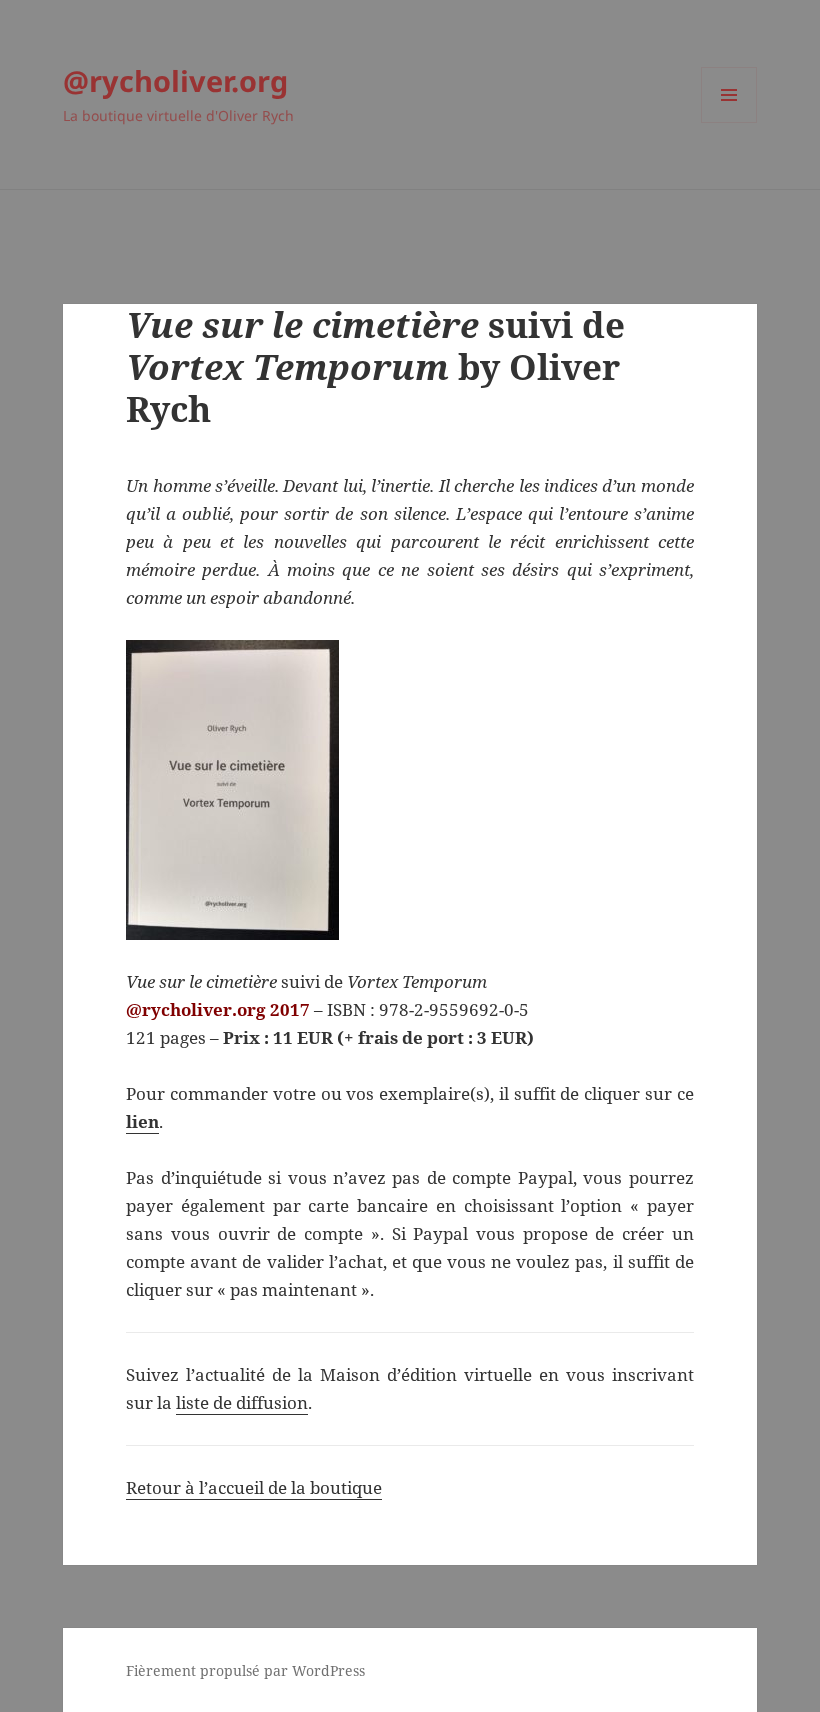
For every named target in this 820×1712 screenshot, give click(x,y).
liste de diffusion (242, 1402)
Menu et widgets (729, 122)
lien (142, 1121)
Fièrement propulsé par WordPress (245, 1670)
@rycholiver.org (175, 80)
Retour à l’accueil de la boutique (254, 1487)
